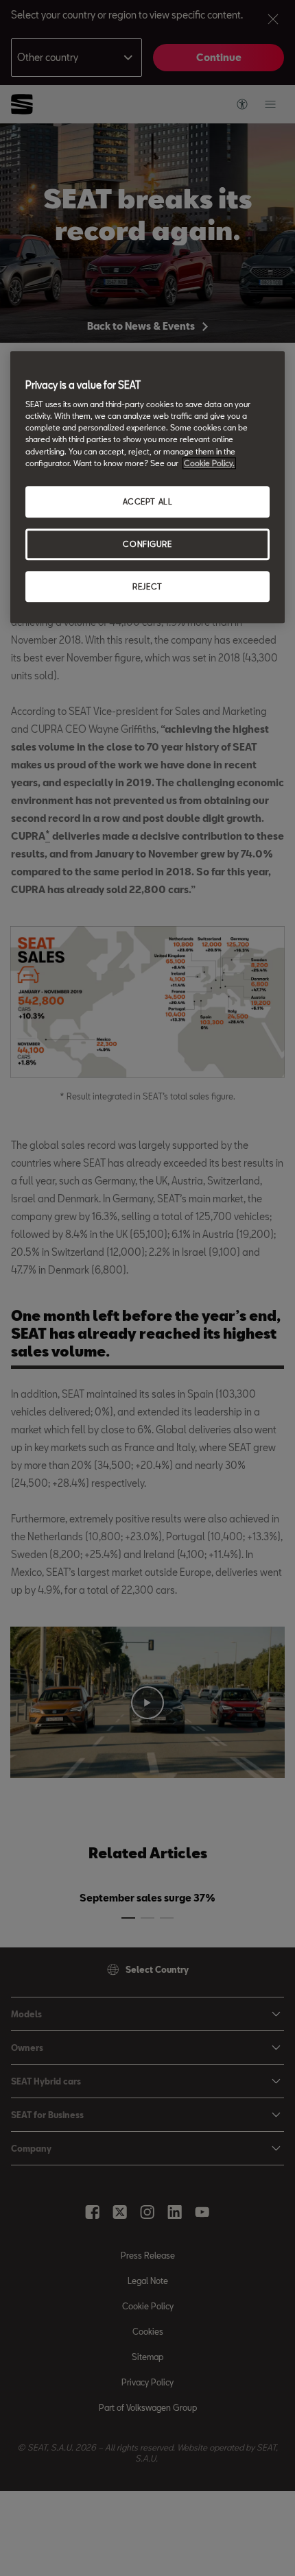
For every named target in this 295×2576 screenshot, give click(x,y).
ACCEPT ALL (148, 501)
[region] (147, 487)
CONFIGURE (147, 544)
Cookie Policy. (209, 463)
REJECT (147, 586)
